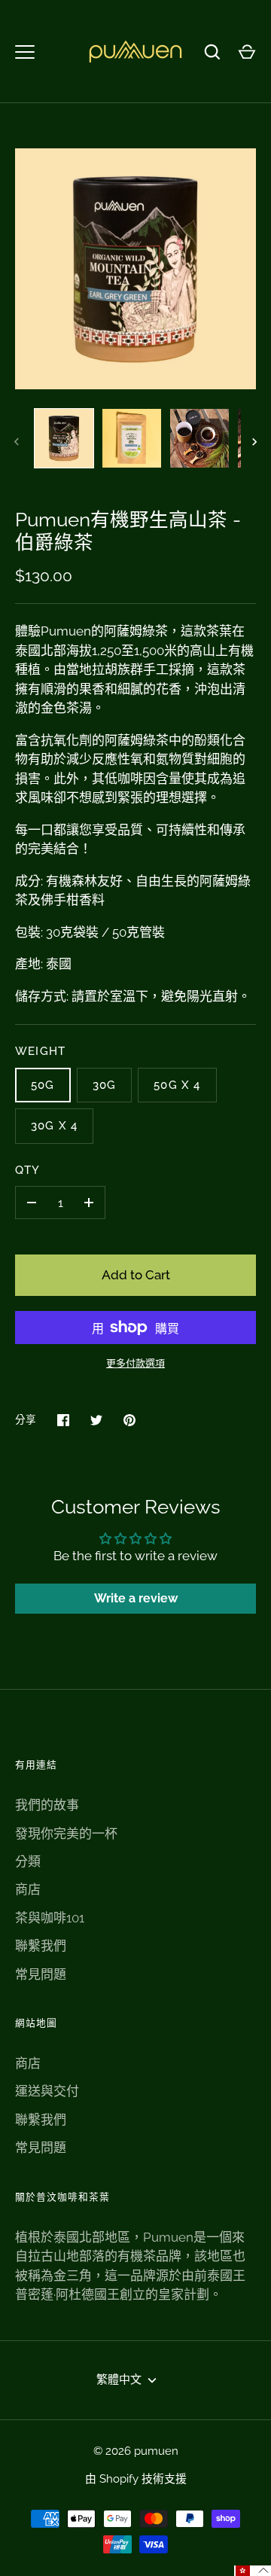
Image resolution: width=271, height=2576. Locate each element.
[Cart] (247, 52)
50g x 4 (177, 1085)
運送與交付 (47, 2091)
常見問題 (41, 1974)
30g (105, 1085)
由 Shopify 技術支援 (136, 2478)
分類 (28, 1861)
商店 (28, 1889)
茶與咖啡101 (50, 1918)
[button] (253, 2571)
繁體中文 (119, 2379)
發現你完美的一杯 (66, 1834)
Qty (28, 1170)
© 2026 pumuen (136, 2451)
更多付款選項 (135, 1363)
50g (43, 1085)
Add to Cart (136, 1275)
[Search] (212, 52)
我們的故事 (47, 1805)
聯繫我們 (41, 1946)
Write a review (136, 1598)
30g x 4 (54, 1125)
